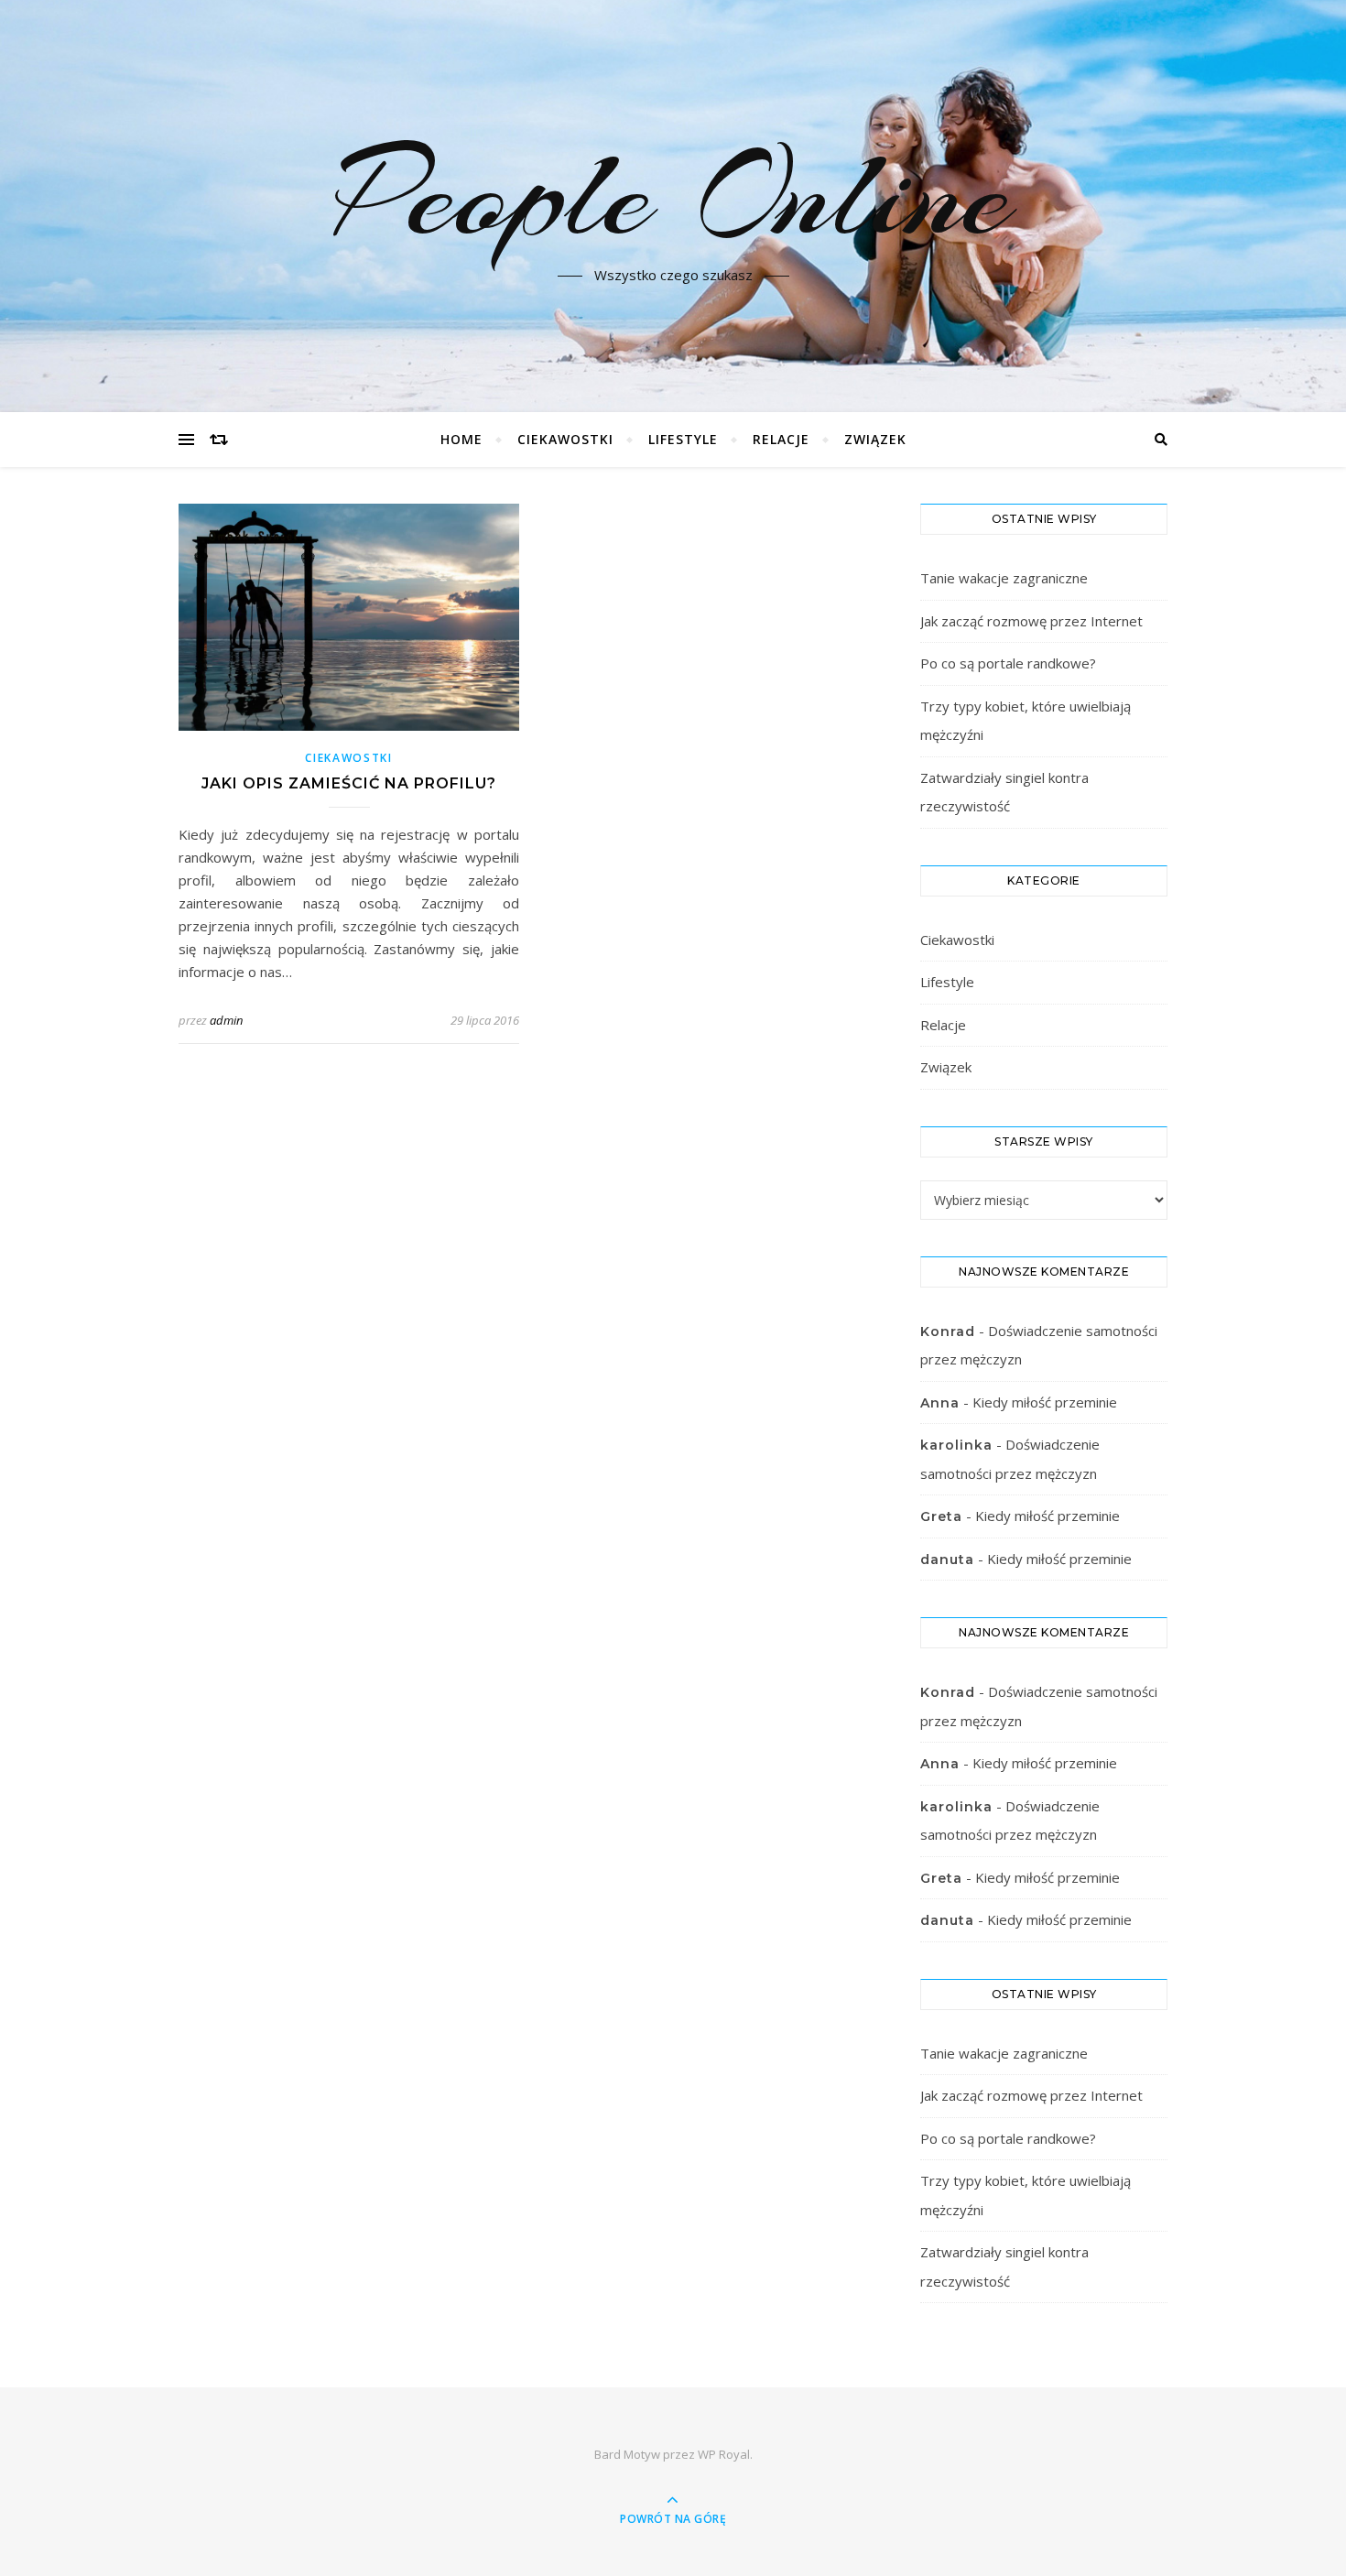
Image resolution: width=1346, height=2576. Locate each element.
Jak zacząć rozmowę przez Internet (1031, 621)
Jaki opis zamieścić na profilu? (349, 783)
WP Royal (724, 2454)
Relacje (781, 439)
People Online (673, 195)
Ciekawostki (565, 439)
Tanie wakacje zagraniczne (1004, 578)
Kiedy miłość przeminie (1045, 1402)
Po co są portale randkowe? (1008, 663)
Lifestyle (683, 439)
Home (461, 439)
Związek (875, 439)
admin (226, 1020)
